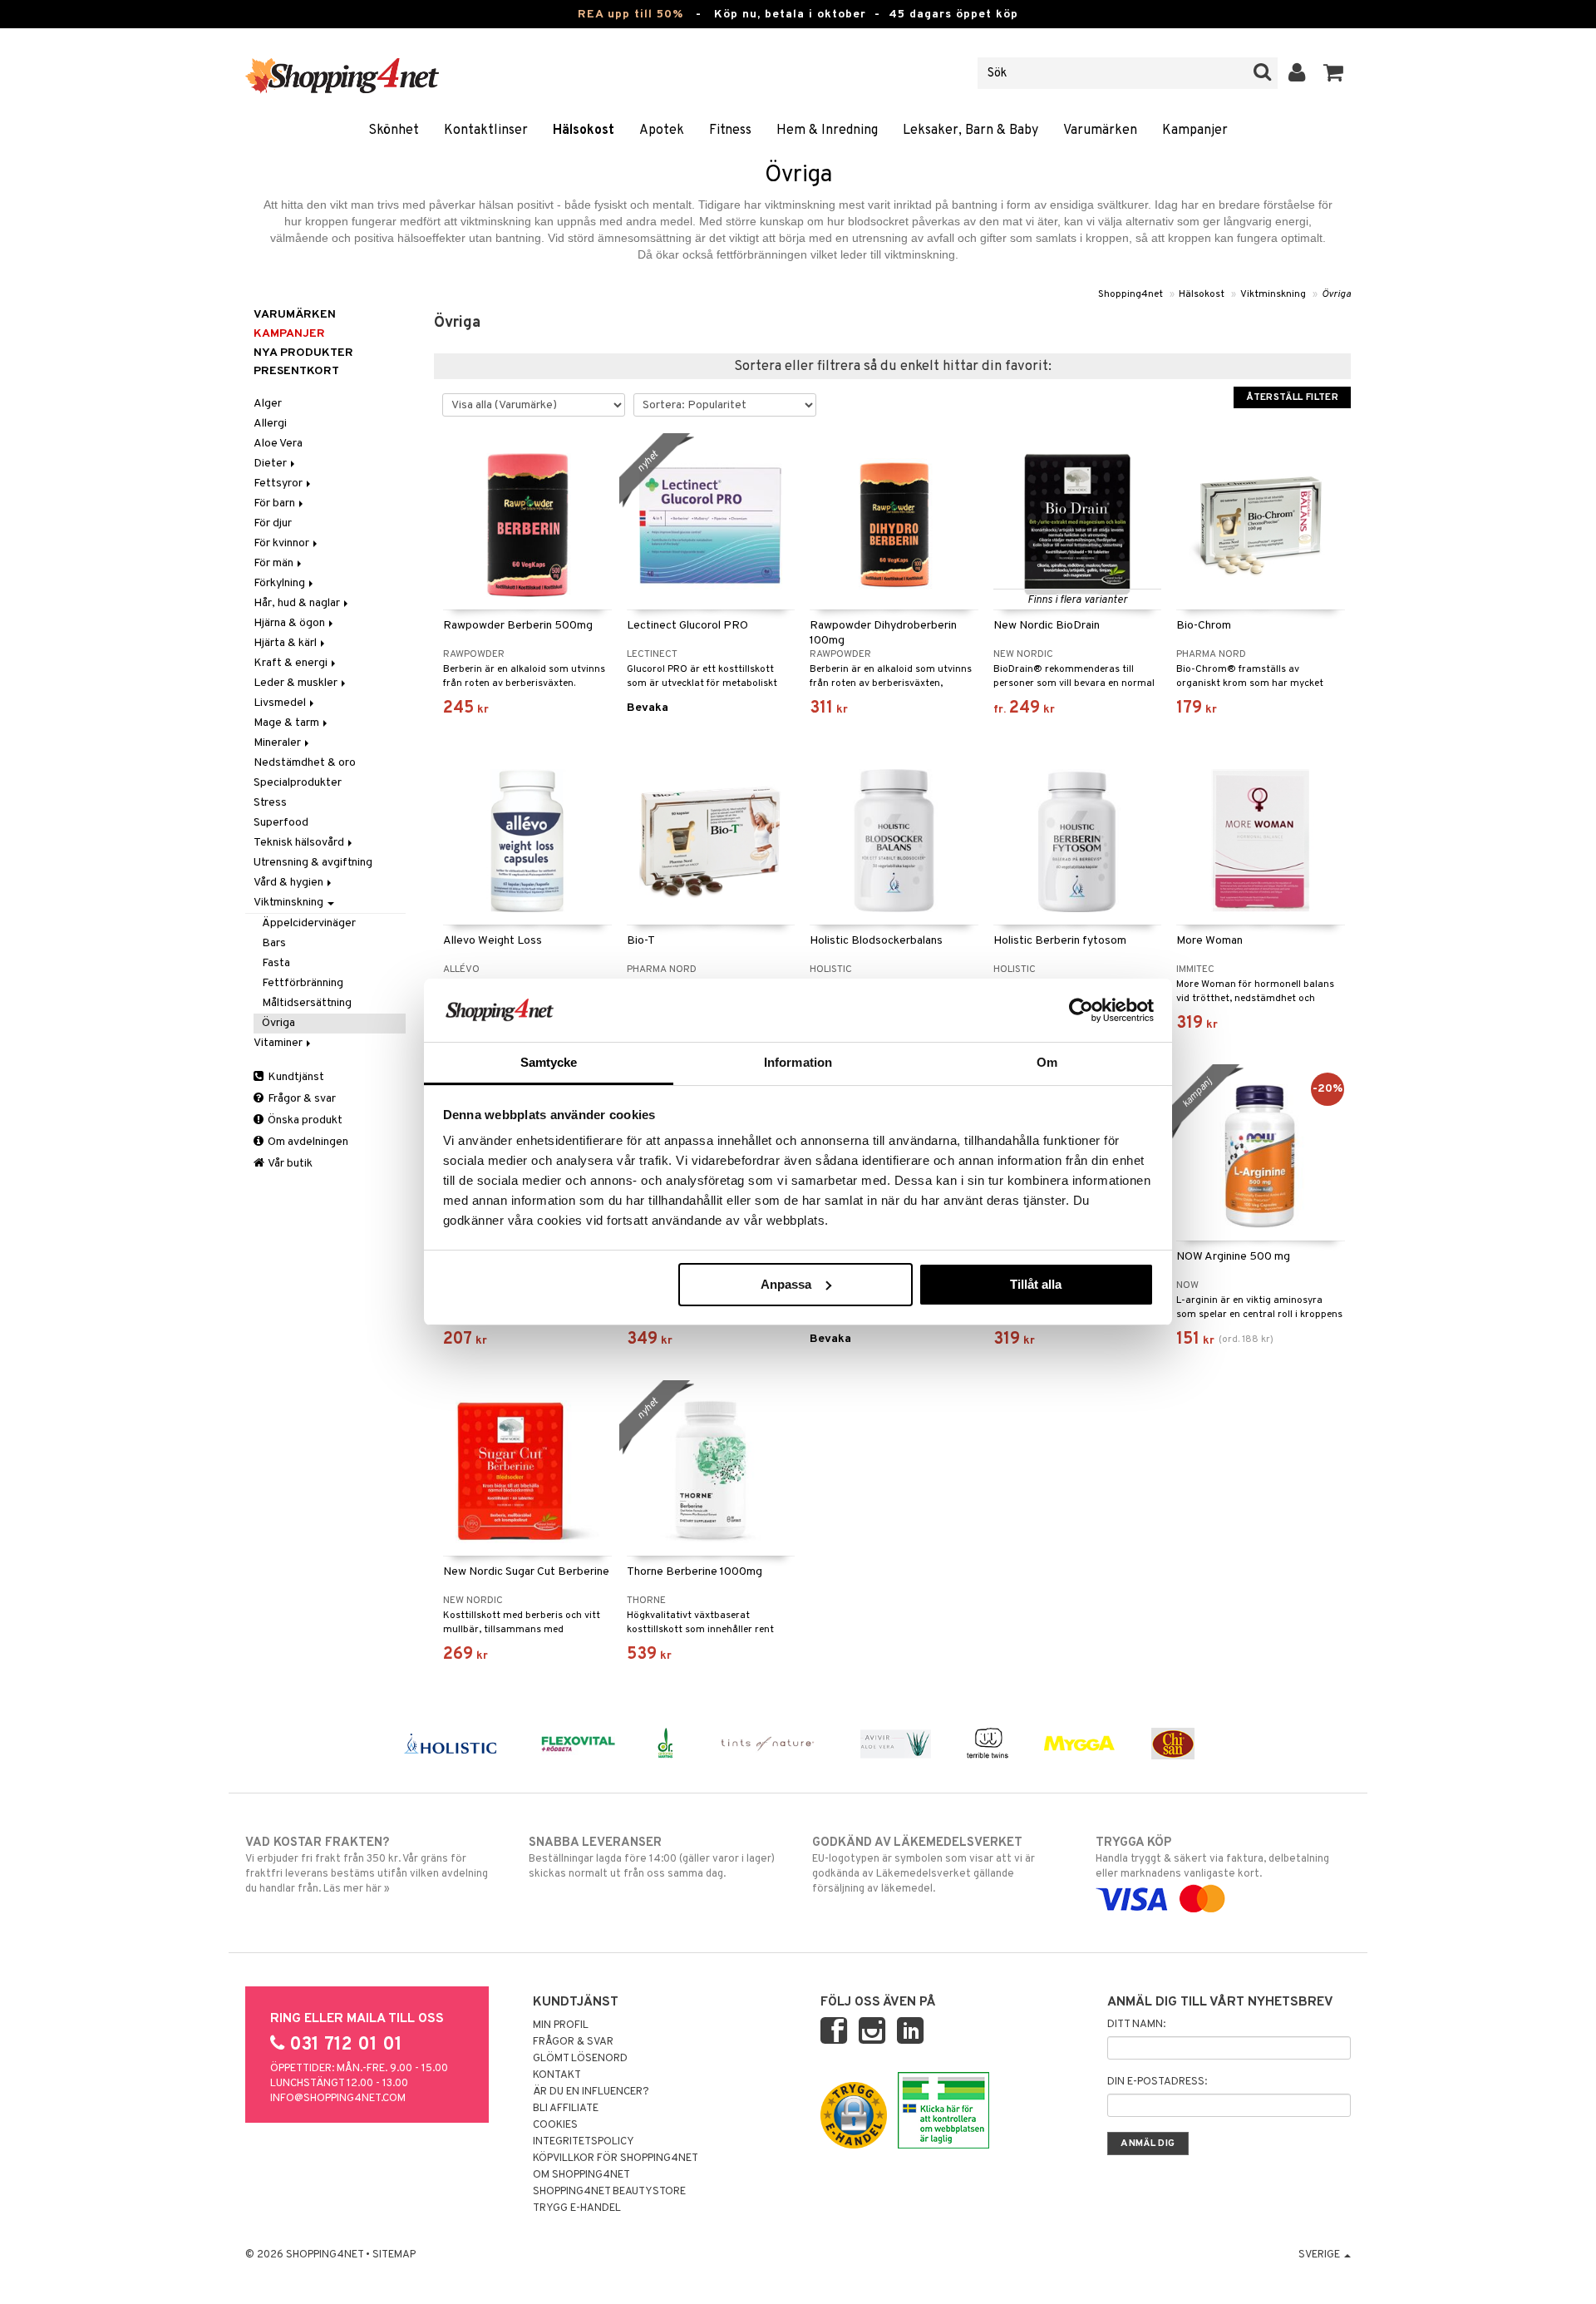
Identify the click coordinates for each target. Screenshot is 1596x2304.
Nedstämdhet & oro (305, 763)
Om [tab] (1047, 1062)
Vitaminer (279, 1043)
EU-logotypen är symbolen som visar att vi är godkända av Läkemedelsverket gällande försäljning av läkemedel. (924, 1865)
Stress (270, 803)
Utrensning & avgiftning (313, 863)
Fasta (276, 963)
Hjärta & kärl (286, 643)
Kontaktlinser (486, 131)
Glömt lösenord (580, 2059)
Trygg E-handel (577, 2208)
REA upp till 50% (631, 15)
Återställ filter (1292, 397)
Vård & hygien (290, 883)
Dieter (271, 464)
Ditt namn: (1136, 2025)
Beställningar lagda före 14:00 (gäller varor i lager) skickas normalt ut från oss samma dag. (652, 1858)
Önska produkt (304, 1120)
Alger (268, 404)
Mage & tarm (288, 723)
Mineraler (278, 743)
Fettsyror (279, 483)
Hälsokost (584, 131)
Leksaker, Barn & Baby (970, 131)
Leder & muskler (297, 683)
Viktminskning (1273, 294)
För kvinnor (283, 543)
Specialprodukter (298, 783)
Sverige (1320, 2255)
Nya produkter (303, 353)
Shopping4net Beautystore (609, 2192)
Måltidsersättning (307, 1003)
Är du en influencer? (591, 2092)
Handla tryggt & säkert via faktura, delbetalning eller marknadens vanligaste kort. (1212, 1858)
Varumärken (1100, 131)
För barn (276, 503)
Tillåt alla (1036, 1284)
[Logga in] (1297, 73)
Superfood (281, 823)
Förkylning (281, 583)
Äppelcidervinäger (309, 923)
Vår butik (289, 1164)
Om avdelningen (307, 1142)
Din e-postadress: (1157, 2082)
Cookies (555, 2125)
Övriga (1336, 294)
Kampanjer (1195, 131)
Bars (274, 943)
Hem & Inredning (827, 131)
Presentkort (296, 371)
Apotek (662, 131)
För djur (273, 523)
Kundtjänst (295, 1077)
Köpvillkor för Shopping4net (616, 2158)
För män (275, 563)
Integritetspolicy (584, 2142)
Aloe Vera (278, 444)
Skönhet (394, 131)
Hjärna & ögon (291, 623)
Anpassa (786, 1284)
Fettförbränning (303, 983)
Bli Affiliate (566, 2109)
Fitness (730, 131)
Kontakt (557, 2075)
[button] (1334, 73)
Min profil (561, 2025)
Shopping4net (1130, 294)
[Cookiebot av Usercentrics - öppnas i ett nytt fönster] (1081, 1010)
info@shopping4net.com (338, 2099)
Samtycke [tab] (549, 1062)
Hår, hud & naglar (298, 603)
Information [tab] (798, 1062)
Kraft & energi (292, 663)
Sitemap (394, 2255)
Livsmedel (281, 703)
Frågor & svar (300, 1099)
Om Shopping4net (581, 2175)
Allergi (270, 424)
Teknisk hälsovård (300, 843)
